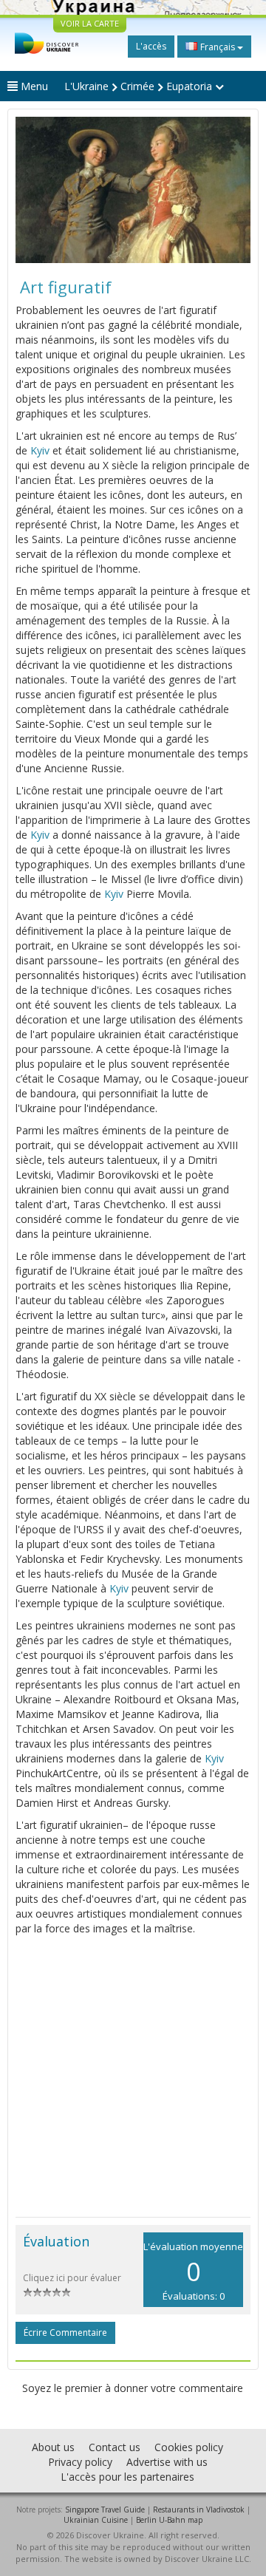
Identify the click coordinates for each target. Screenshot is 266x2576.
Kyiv (40, 450)
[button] (33, 190)
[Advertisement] (133, 2076)
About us (53, 2447)
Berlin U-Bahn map (169, 2520)
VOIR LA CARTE (90, 23)
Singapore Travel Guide (105, 2509)
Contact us (115, 2447)
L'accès (151, 46)
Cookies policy (189, 2447)
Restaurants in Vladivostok (199, 2509)
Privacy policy (80, 2462)
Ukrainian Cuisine (96, 2520)
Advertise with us (167, 2462)
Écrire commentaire (65, 2333)
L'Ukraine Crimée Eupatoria (140, 86)
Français (218, 47)
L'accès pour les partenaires (127, 2477)
